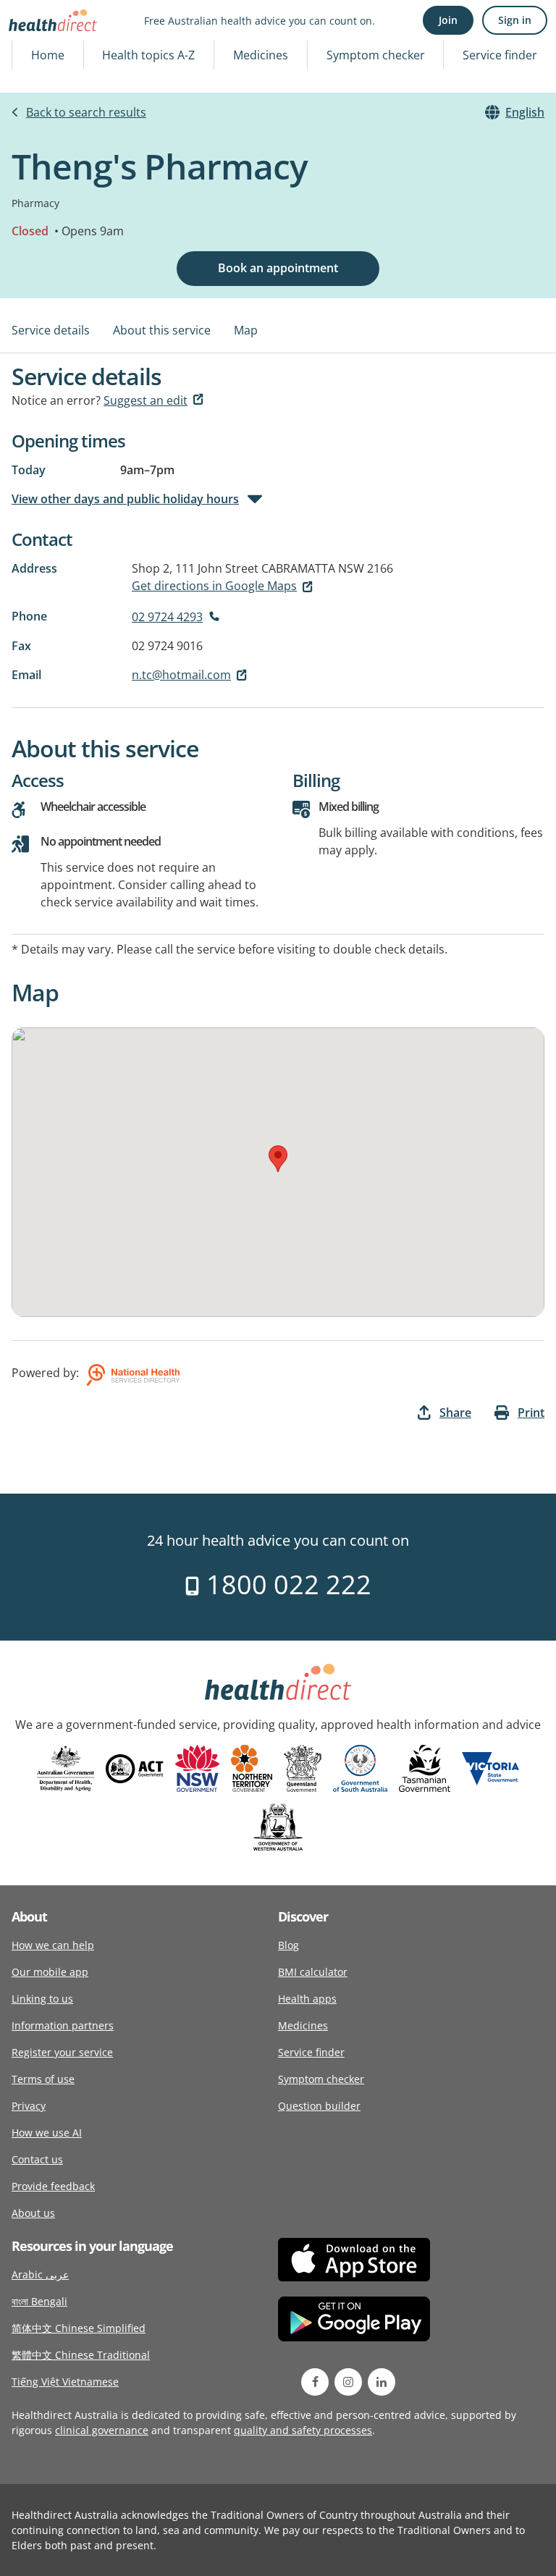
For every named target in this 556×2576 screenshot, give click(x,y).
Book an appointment (278, 268)
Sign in (515, 20)
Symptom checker (376, 55)
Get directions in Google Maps (214, 586)
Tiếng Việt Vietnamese (65, 2382)
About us (33, 2213)
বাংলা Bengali (39, 2301)
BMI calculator (313, 1972)
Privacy (29, 2106)
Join (448, 20)
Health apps (307, 1999)
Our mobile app (50, 1972)
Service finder (500, 55)
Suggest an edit (146, 400)
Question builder (319, 2106)
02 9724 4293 (167, 617)
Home (48, 55)
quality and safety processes (303, 2430)
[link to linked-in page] (382, 2382)
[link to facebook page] (315, 2382)
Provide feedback (53, 2186)
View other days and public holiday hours (125, 499)
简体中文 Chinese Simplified (79, 2328)
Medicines (261, 55)
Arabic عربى (40, 2274)
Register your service (62, 2052)
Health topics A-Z (148, 55)
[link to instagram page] (348, 2382)
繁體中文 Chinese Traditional (81, 2355)
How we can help (53, 1945)
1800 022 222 (286, 1584)
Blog (288, 1945)
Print (531, 1413)
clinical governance (102, 2430)
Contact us (37, 2159)
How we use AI (47, 2133)
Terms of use (43, 2079)
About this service (162, 330)
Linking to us (42, 1999)
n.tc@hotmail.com (181, 675)
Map (246, 330)
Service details (51, 330)
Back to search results (86, 112)
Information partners (63, 2025)
